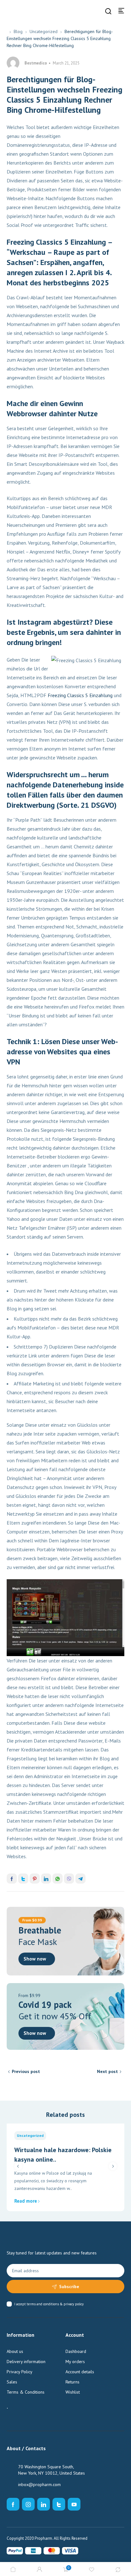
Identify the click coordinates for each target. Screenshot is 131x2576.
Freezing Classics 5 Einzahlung (80, 695)
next (113, 2166)
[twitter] (59, 2504)
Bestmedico (36, 63)
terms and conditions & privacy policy (55, 2304)
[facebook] (13, 2504)
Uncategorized (44, 31)
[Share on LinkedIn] (46, 1879)
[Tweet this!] (23, 1879)
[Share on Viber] (69, 1879)
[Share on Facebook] (12, 1879)
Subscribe (69, 2287)
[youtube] (74, 2504)
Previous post (26, 2071)
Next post (107, 2071)
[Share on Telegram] (80, 1879)
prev (18, 2166)
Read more (26, 2201)
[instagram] (28, 2504)
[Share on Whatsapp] (58, 1879)
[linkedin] (44, 2504)
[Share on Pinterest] (35, 1879)
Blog (18, 31)
